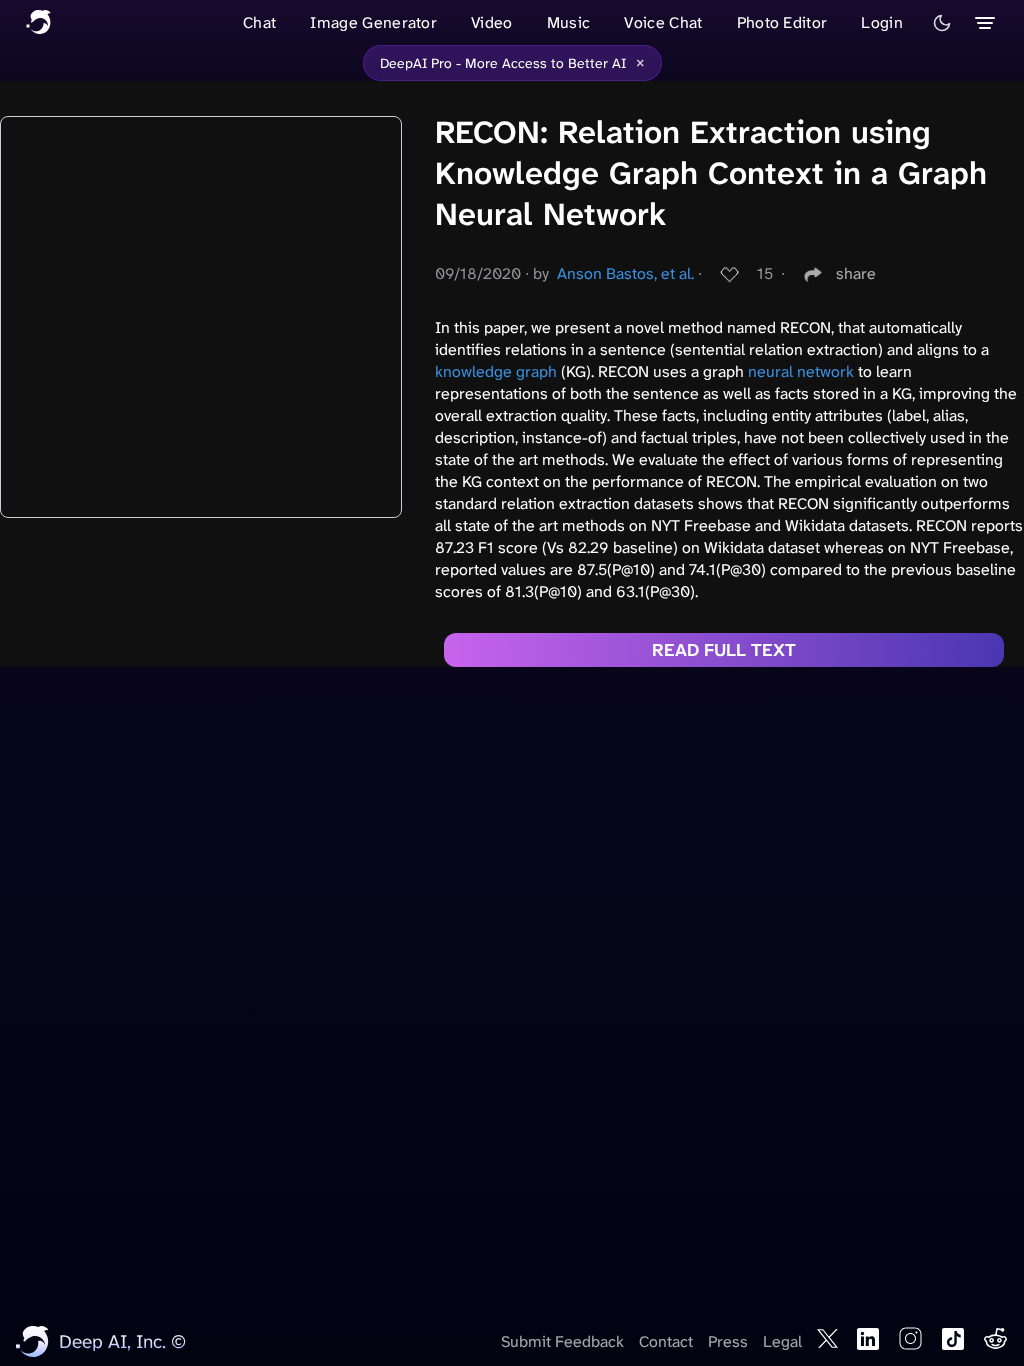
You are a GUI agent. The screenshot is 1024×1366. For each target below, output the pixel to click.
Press (728, 1341)
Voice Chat (663, 22)
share (856, 273)
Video (492, 22)
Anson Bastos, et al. (625, 273)
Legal (782, 1341)
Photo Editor (782, 22)
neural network (801, 371)
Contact (666, 1341)
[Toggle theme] (942, 23)
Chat (259, 22)
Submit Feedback (562, 1341)
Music (569, 22)
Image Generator (373, 22)
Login (882, 22)
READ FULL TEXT (724, 650)
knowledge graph (496, 371)
